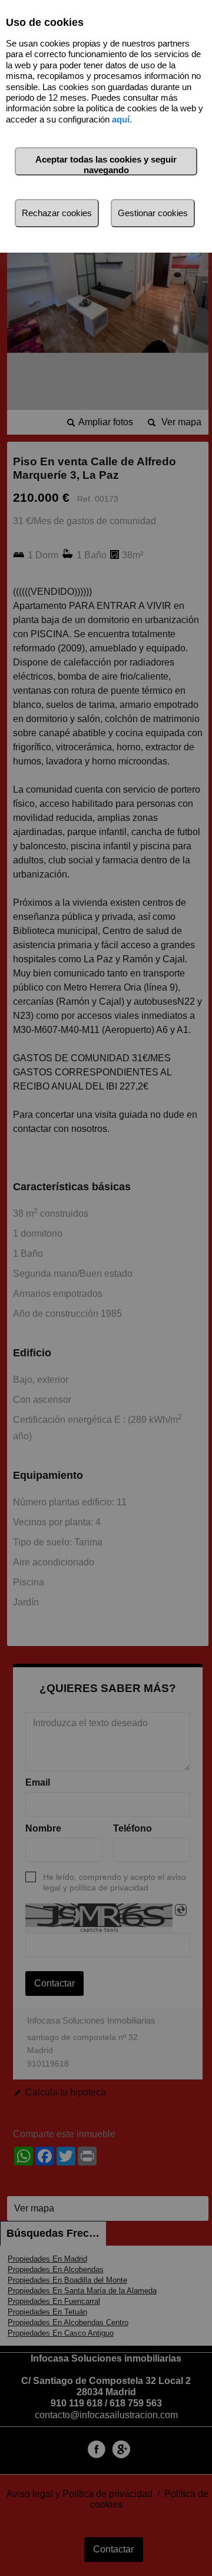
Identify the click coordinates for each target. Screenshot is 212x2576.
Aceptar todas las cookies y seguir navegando (106, 165)
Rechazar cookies (57, 213)
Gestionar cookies (153, 213)
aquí (121, 119)
